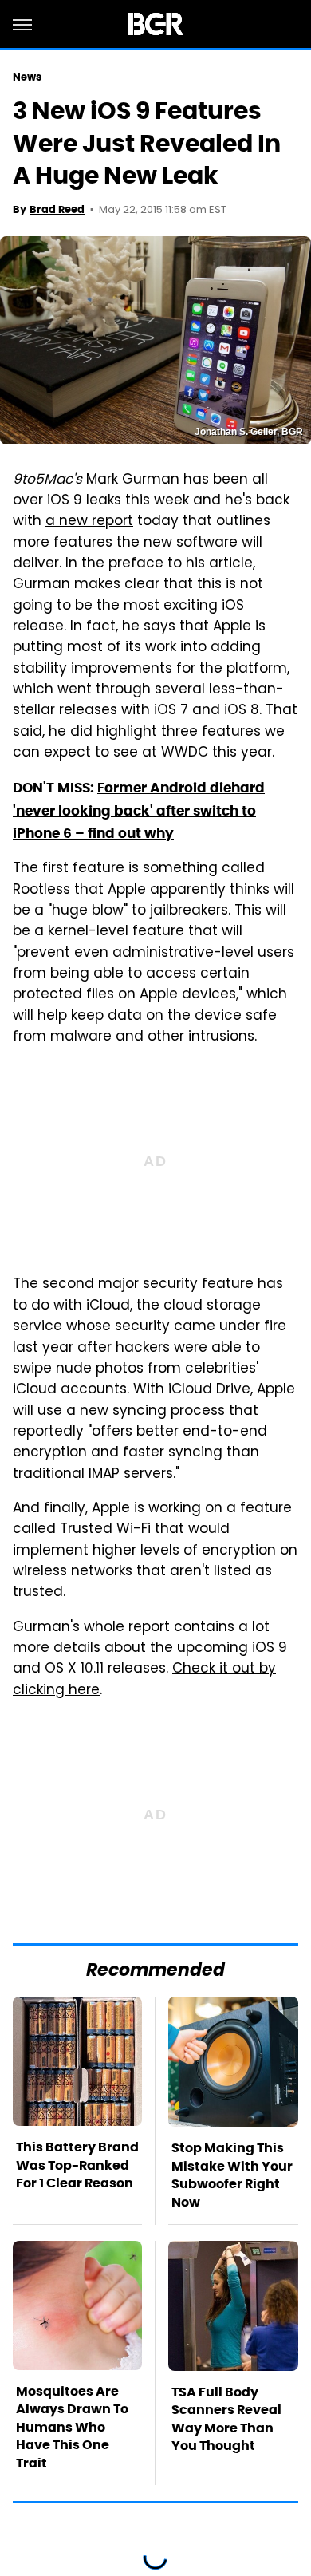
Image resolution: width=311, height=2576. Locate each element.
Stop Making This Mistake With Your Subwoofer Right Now (232, 2175)
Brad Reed (57, 209)
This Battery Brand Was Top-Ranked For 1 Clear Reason (77, 2165)
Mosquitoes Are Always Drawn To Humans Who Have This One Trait (72, 2427)
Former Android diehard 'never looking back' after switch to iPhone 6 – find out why (139, 810)
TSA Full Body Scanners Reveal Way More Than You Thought (226, 2419)
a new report (89, 522)
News (27, 77)
